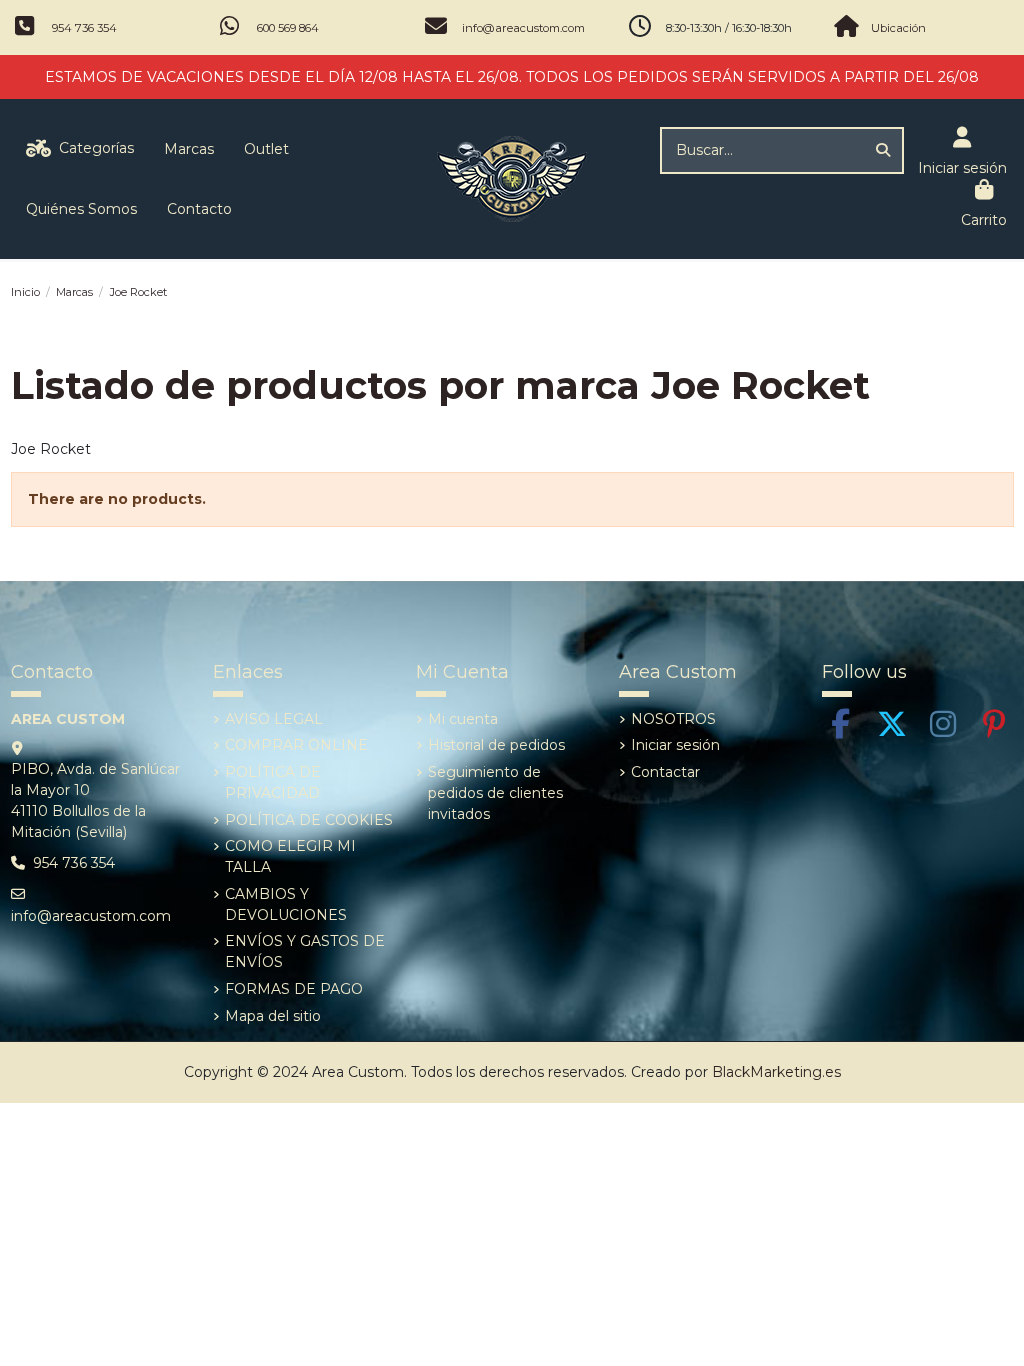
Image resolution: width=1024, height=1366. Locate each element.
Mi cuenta (463, 719)
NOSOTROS (673, 719)
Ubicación (898, 28)
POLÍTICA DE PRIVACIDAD (273, 782)
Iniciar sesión (675, 745)
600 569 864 (288, 28)
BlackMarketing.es (776, 1072)
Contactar (665, 772)
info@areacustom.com (523, 28)
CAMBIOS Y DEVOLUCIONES (286, 904)
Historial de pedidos (496, 745)
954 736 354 (84, 28)
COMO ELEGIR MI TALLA (290, 856)
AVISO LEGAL (274, 719)
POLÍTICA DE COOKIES (309, 820)
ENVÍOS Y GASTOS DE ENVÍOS (305, 951)
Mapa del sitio (273, 1016)
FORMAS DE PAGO (294, 989)
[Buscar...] (883, 150)
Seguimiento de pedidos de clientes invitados (495, 793)
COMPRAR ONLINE (296, 745)
